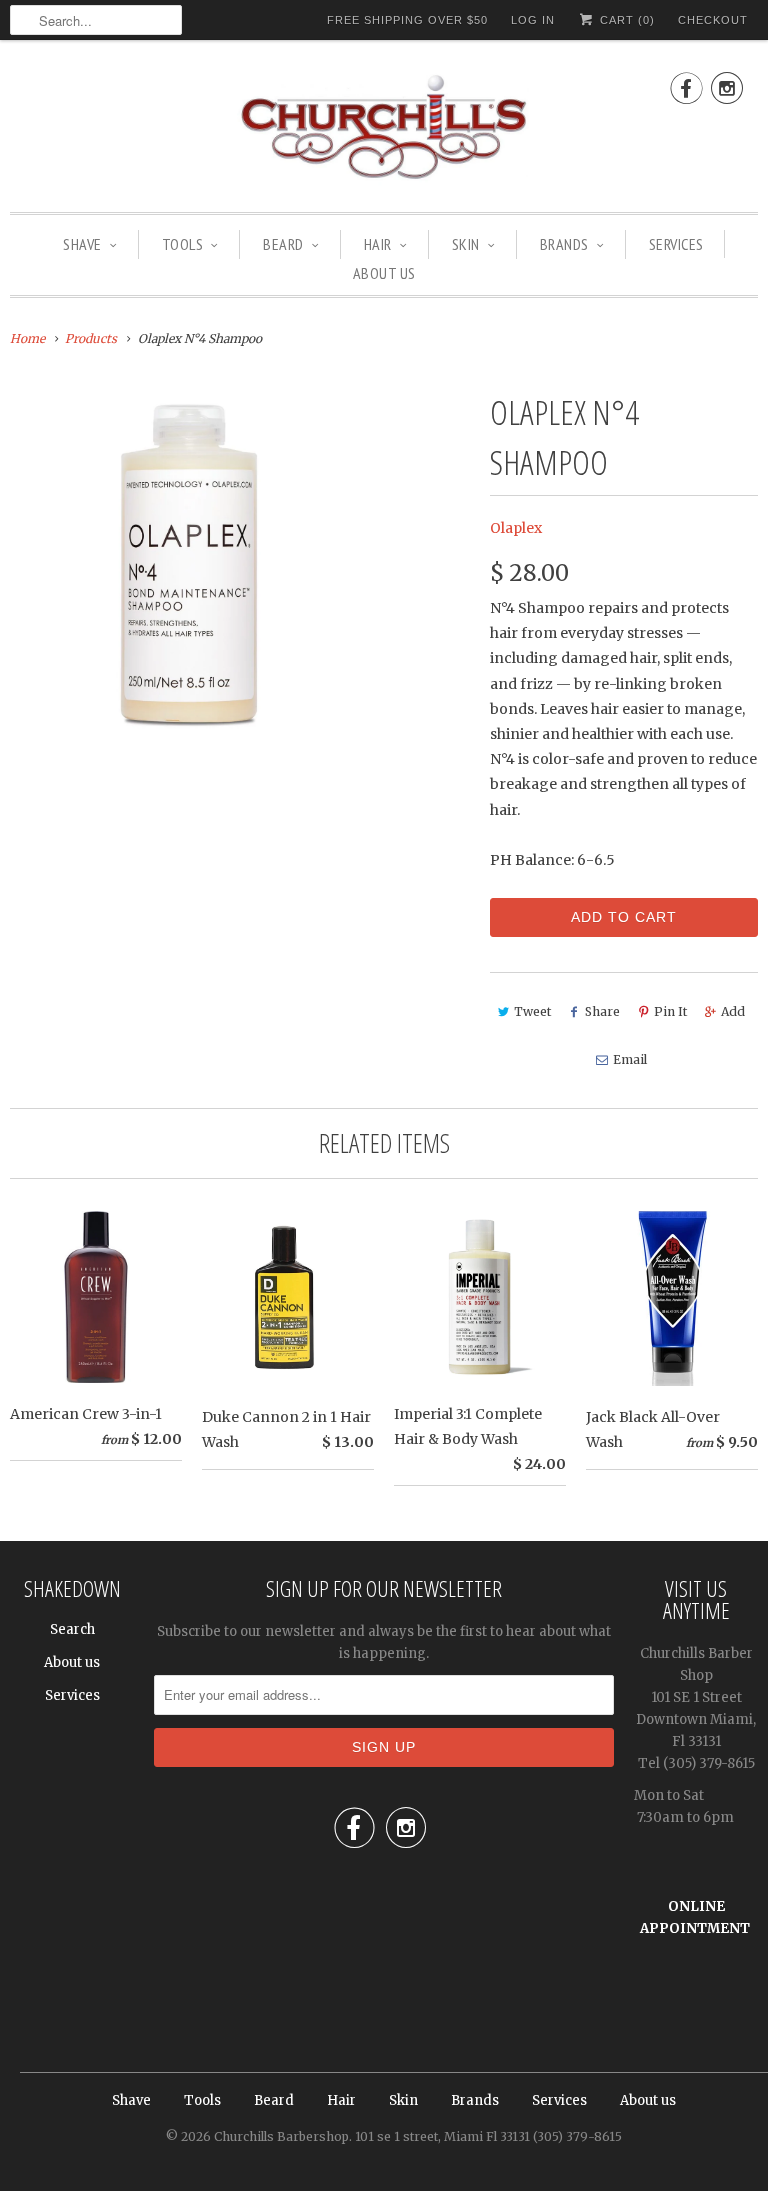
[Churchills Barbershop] (384, 131)
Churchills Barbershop (281, 2136)
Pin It (670, 1011)
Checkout (713, 20)
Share (602, 1011)
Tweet (532, 1011)
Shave (82, 244)
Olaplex (516, 528)
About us (384, 273)
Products (91, 338)
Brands (564, 244)
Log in (533, 20)
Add (733, 1011)
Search (72, 1629)
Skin (466, 244)
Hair (378, 244)
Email (630, 1059)
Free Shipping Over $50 (407, 20)
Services (676, 244)
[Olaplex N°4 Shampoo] (189, 566)
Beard (283, 244)
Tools (183, 244)
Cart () (625, 20)
